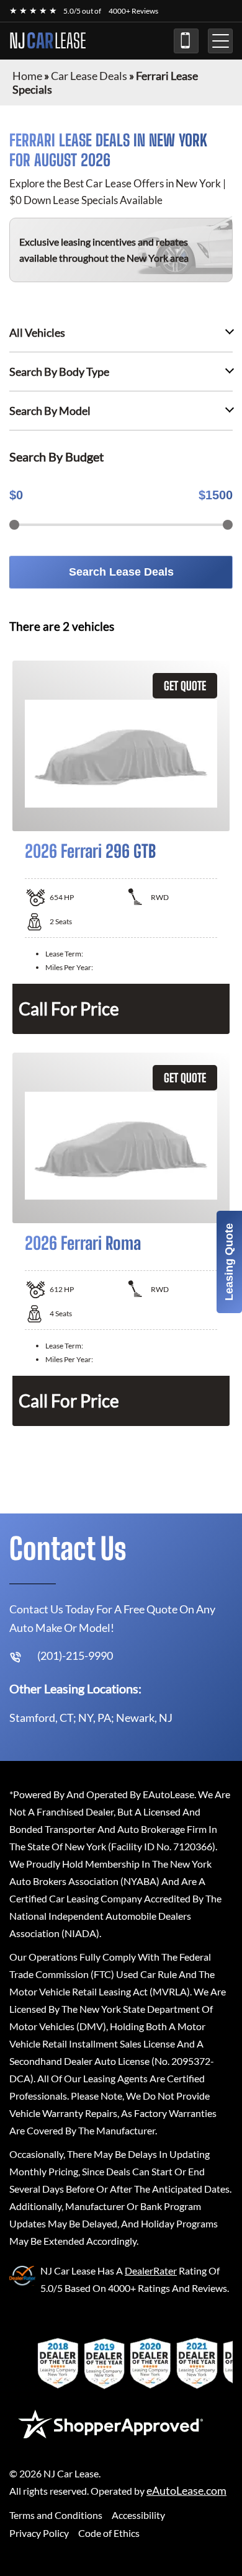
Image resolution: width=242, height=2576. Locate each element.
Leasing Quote (229, 1262)
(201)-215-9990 (186, 41)
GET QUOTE (185, 686)
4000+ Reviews (133, 11)
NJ (48, 41)
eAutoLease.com (186, 2491)
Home (27, 76)
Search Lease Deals (121, 572)
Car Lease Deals (89, 76)
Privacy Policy (39, 2533)
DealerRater (151, 2271)
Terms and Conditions (56, 2515)
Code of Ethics (109, 2533)
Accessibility (138, 2515)
